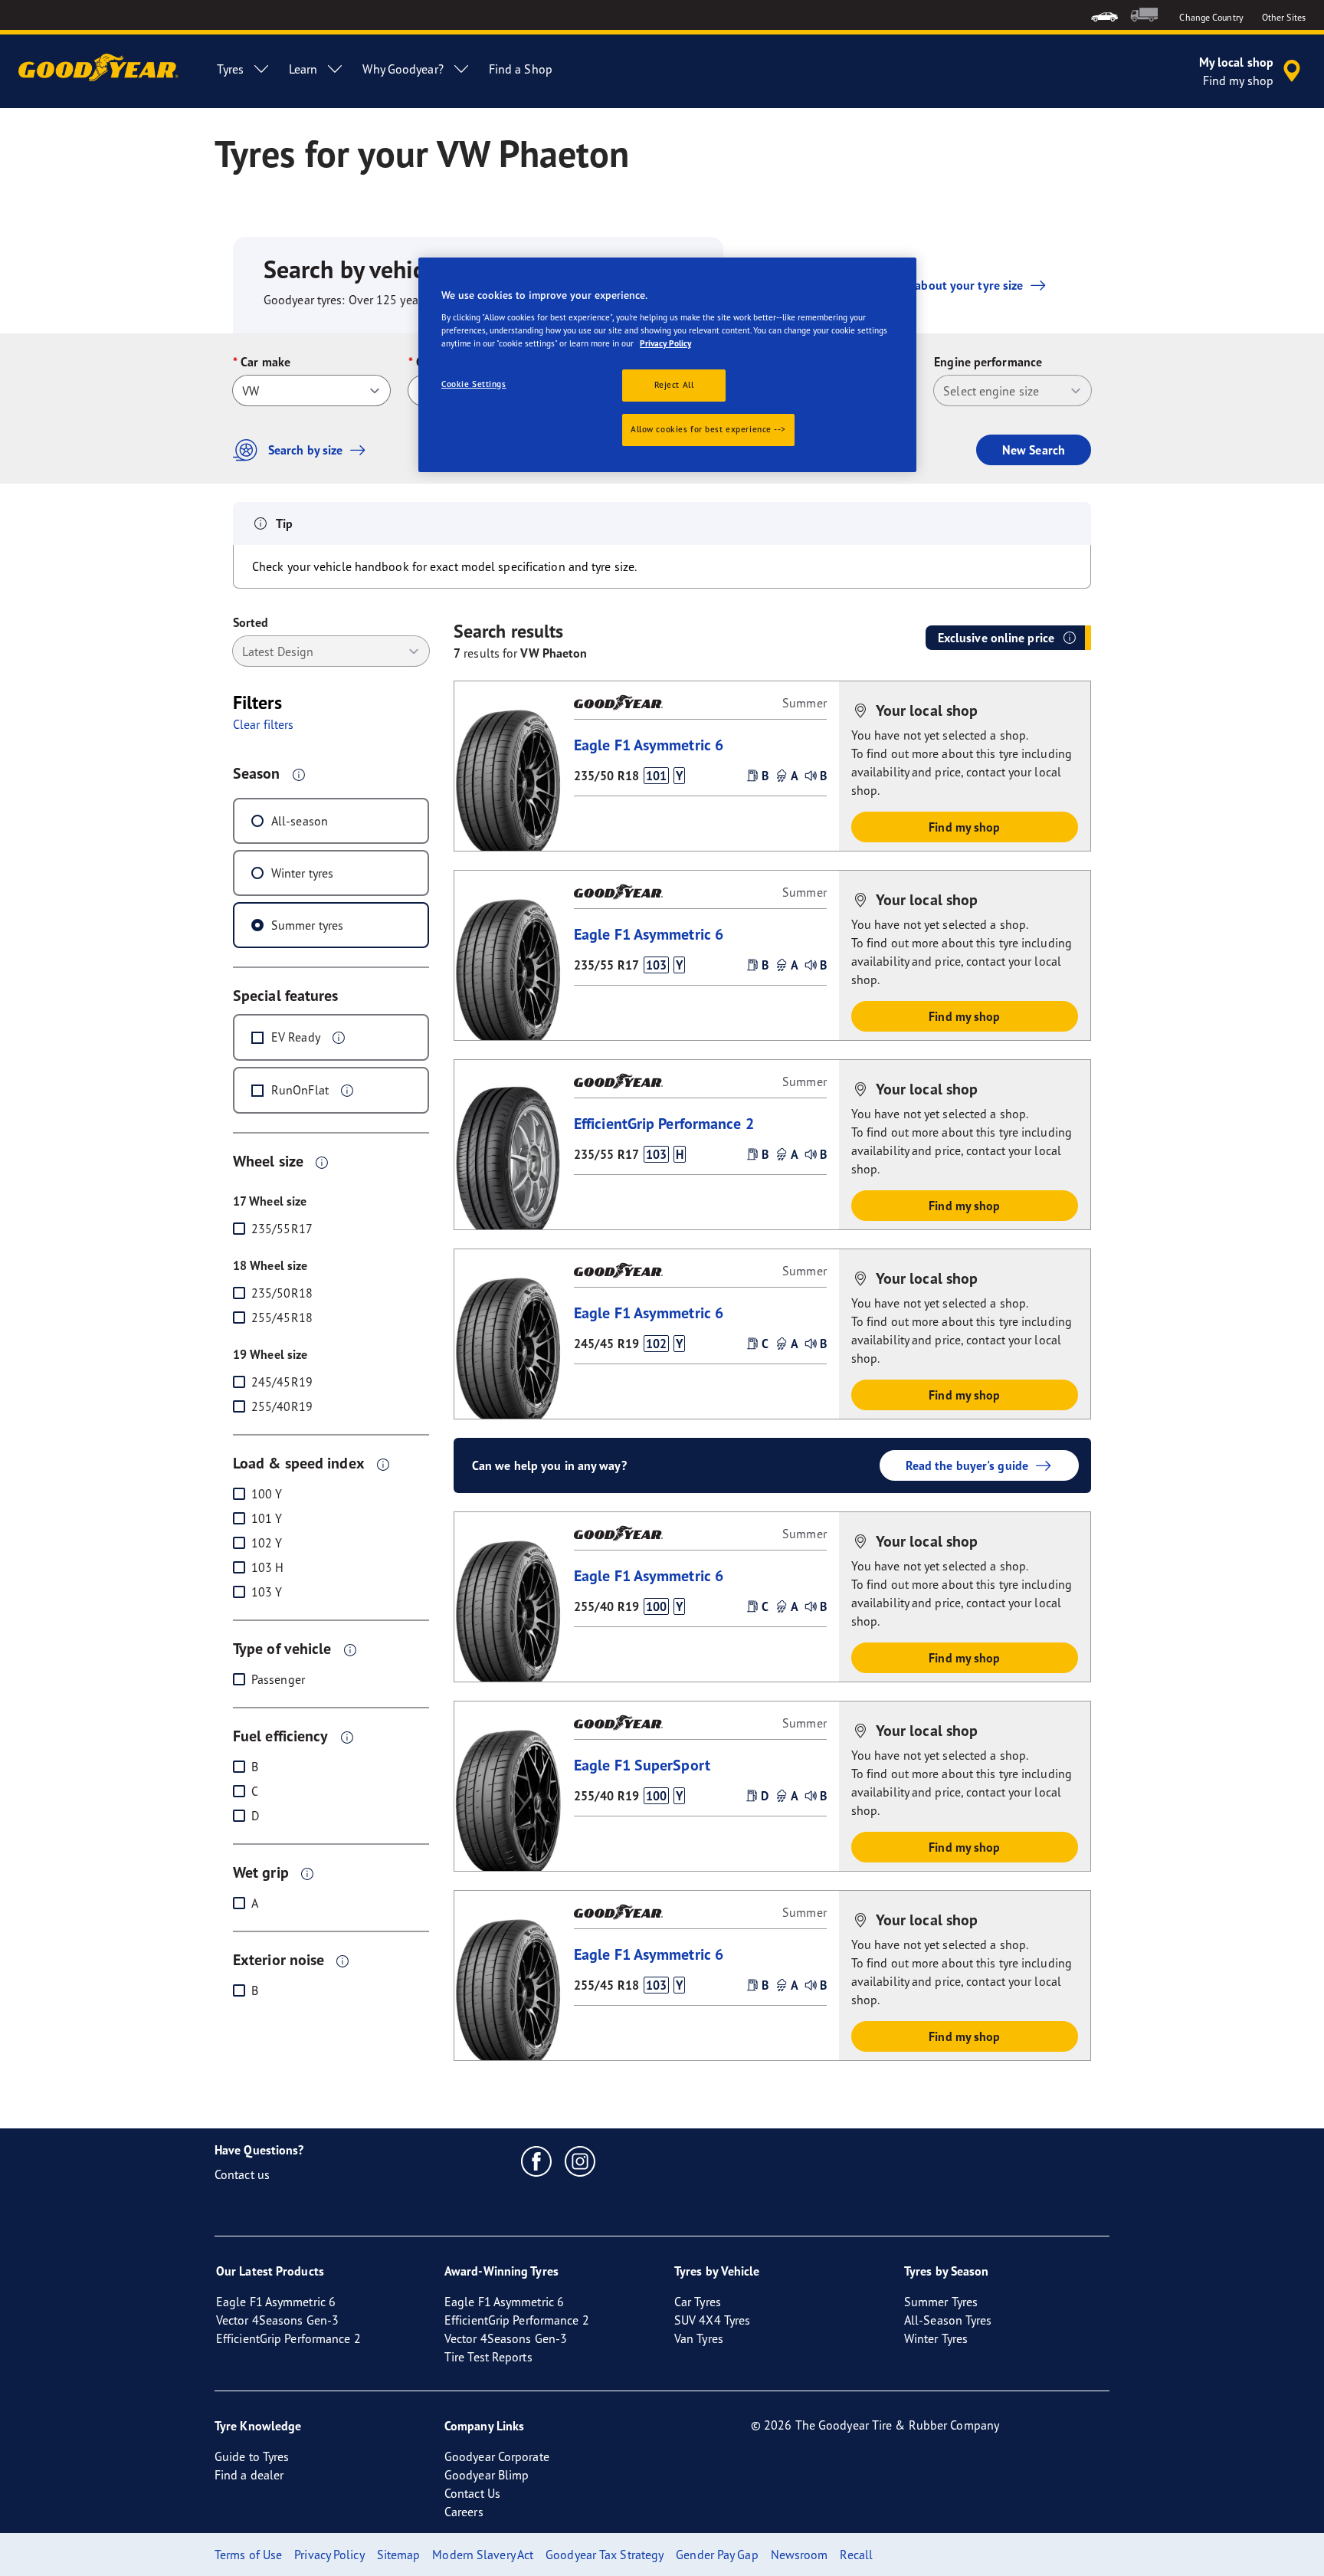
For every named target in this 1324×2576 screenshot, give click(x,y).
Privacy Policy (665, 343)
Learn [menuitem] (303, 69)
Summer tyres (307, 925)
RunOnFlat (300, 1090)
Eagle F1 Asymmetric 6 (649, 745)
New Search (1034, 450)
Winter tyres (302, 873)
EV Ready (296, 1037)
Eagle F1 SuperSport (642, 1765)
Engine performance (988, 362)
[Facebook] (537, 2161)
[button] (299, 774)
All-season (300, 821)
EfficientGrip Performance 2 (664, 1123)
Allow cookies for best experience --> (708, 429)
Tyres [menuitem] (230, 69)
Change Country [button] (1211, 17)
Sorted (251, 622)
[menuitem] (1104, 15)
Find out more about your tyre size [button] (929, 285)
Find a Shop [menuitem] (521, 69)
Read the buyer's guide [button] (967, 1465)
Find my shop (964, 827)
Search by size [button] (305, 450)
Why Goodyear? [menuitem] (403, 69)
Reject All (674, 385)
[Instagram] (580, 2161)
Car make (265, 362)
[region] (667, 365)
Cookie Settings (474, 384)
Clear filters (263, 724)
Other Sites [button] (1284, 17)
